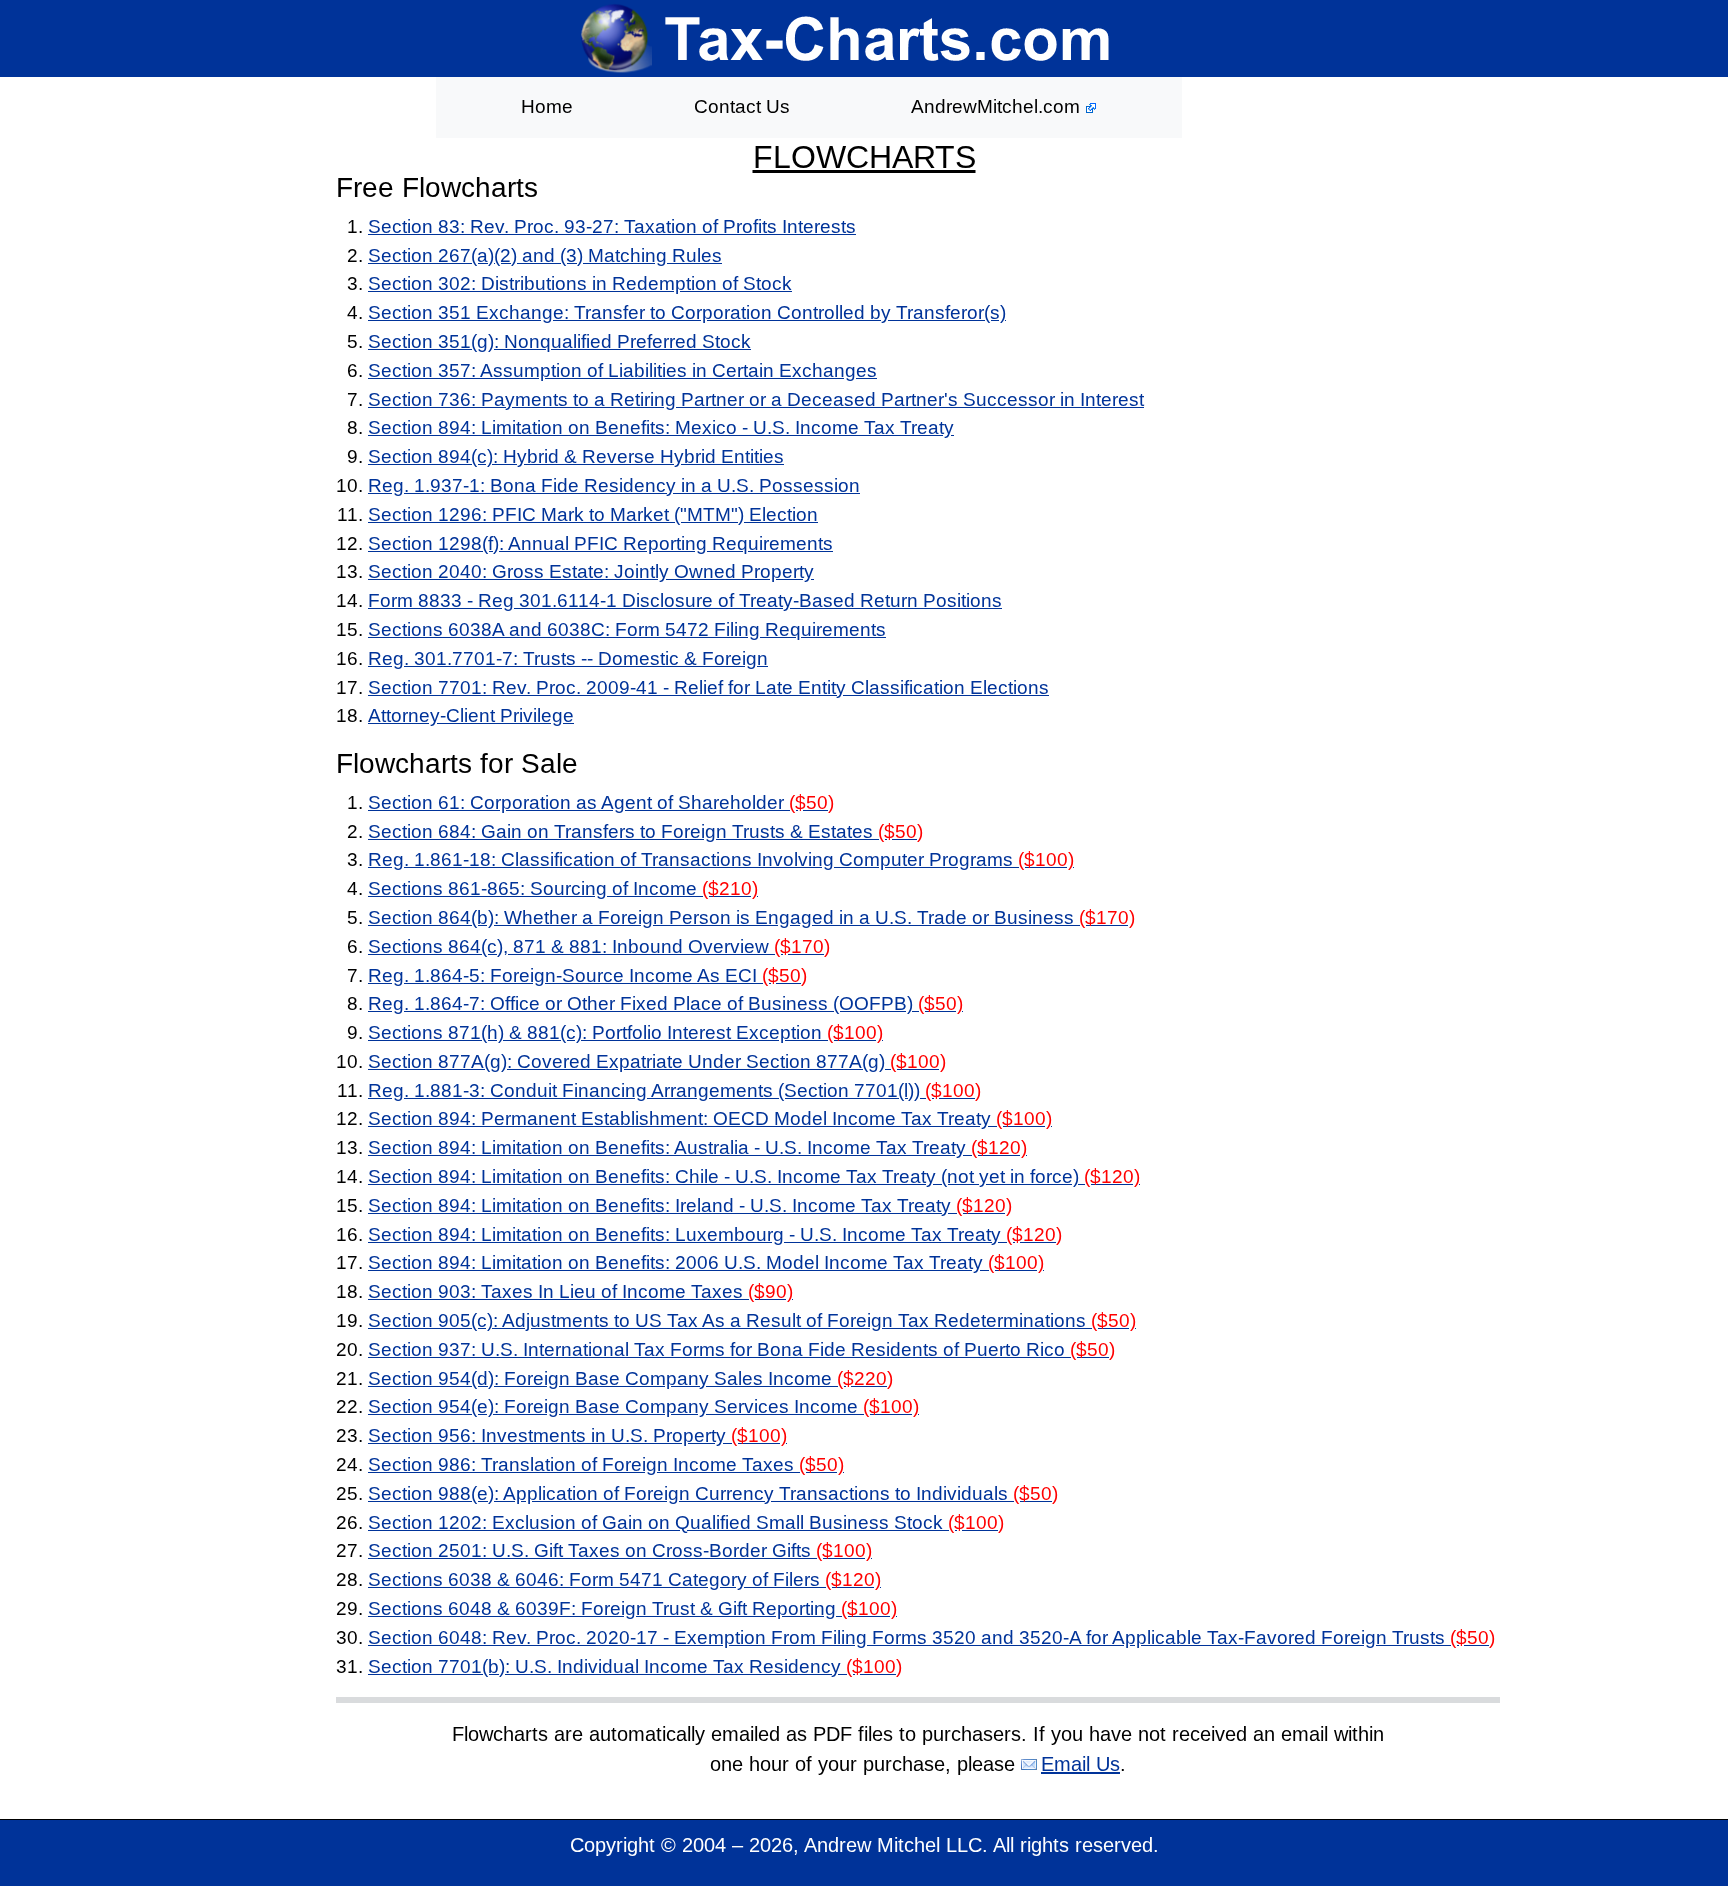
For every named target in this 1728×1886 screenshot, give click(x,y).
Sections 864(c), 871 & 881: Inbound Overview (599, 946)
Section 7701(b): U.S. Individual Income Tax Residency (635, 1666)
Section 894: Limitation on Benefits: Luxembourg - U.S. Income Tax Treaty (715, 1234)
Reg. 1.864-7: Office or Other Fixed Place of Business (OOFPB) (665, 1003)
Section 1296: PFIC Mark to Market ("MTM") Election (593, 514)
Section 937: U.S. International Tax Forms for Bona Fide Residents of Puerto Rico (741, 1349)
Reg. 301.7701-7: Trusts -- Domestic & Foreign (568, 658)
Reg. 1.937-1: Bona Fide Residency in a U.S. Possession (614, 485)
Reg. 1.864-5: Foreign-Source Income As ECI (587, 975)
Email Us (1080, 1764)
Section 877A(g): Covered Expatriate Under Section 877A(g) (657, 1061)
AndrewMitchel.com (998, 106)
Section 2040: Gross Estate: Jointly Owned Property (591, 571)
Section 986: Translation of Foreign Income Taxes (606, 1464)
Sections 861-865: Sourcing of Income (563, 888)
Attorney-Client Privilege (471, 715)
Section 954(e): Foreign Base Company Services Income (643, 1406)
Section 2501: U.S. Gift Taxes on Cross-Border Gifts (620, 1550)
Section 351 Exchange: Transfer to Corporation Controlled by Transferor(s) (687, 312)
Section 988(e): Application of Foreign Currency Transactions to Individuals (713, 1493)
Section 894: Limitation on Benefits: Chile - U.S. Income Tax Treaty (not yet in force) (754, 1176)
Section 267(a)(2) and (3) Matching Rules (545, 255)
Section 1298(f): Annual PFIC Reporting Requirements (600, 543)
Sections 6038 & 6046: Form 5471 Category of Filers (624, 1579)
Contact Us (742, 106)
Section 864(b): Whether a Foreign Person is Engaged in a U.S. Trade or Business (751, 917)
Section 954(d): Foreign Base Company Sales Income (630, 1378)
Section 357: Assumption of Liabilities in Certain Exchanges (622, 370)
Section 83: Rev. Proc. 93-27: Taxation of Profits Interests (612, 226)
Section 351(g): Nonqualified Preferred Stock (559, 341)
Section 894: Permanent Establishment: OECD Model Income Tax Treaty (710, 1118)
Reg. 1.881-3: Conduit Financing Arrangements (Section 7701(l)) (674, 1090)
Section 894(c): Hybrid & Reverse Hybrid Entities (576, 456)
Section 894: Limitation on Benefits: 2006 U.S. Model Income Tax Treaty (706, 1262)
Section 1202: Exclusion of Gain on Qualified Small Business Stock (686, 1522)
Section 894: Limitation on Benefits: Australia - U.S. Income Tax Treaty (697, 1147)
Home (547, 106)
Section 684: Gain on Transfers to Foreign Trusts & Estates (645, 831)
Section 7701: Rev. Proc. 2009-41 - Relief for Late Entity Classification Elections (708, 687)
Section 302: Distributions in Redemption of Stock (580, 283)
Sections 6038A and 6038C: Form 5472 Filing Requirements (627, 629)
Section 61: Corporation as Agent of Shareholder (601, 802)
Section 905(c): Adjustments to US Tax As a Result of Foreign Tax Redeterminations (752, 1320)
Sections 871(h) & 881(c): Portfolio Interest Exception (625, 1032)
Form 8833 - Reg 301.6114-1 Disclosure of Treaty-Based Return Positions (685, 600)
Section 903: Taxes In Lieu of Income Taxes (580, 1291)
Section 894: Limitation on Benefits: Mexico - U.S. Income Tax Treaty (661, 427)
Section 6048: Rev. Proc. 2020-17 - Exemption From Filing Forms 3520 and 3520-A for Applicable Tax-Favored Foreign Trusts (931, 1637)
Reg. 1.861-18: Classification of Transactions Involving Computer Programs (721, 859)
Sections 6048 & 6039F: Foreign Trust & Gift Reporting (632, 1608)
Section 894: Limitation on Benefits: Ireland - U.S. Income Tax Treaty (690, 1205)
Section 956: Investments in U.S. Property (577, 1435)
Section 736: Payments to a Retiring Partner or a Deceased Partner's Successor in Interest (756, 399)
